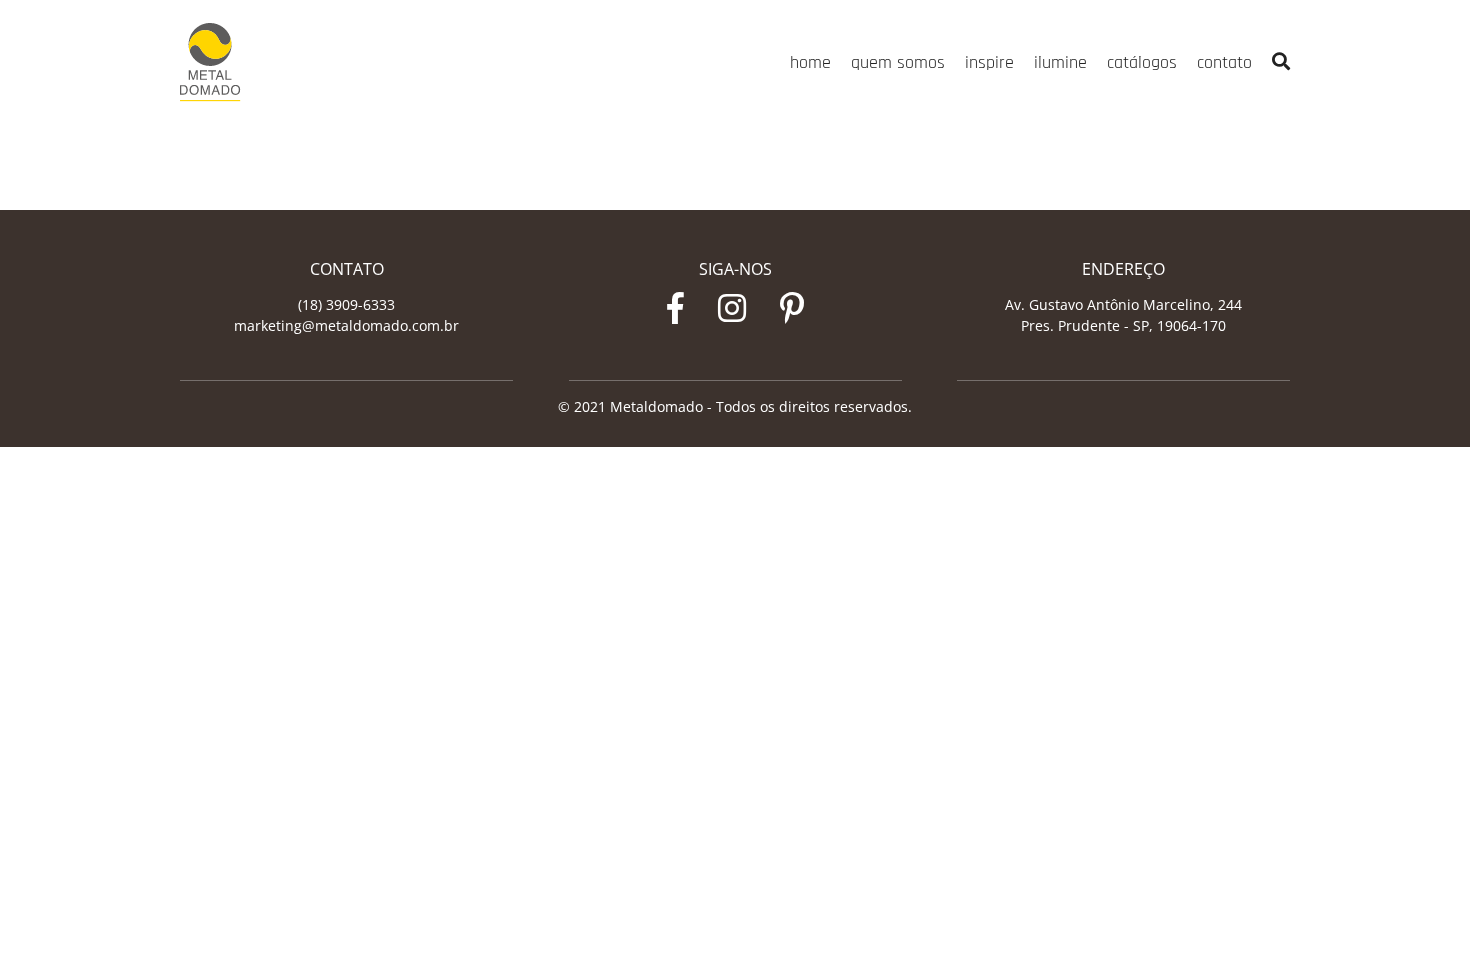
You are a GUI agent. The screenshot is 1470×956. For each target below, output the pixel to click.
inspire (989, 62)
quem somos (898, 62)
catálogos (1142, 62)
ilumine (1060, 62)
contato (1224, 62)
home (810, 62)
